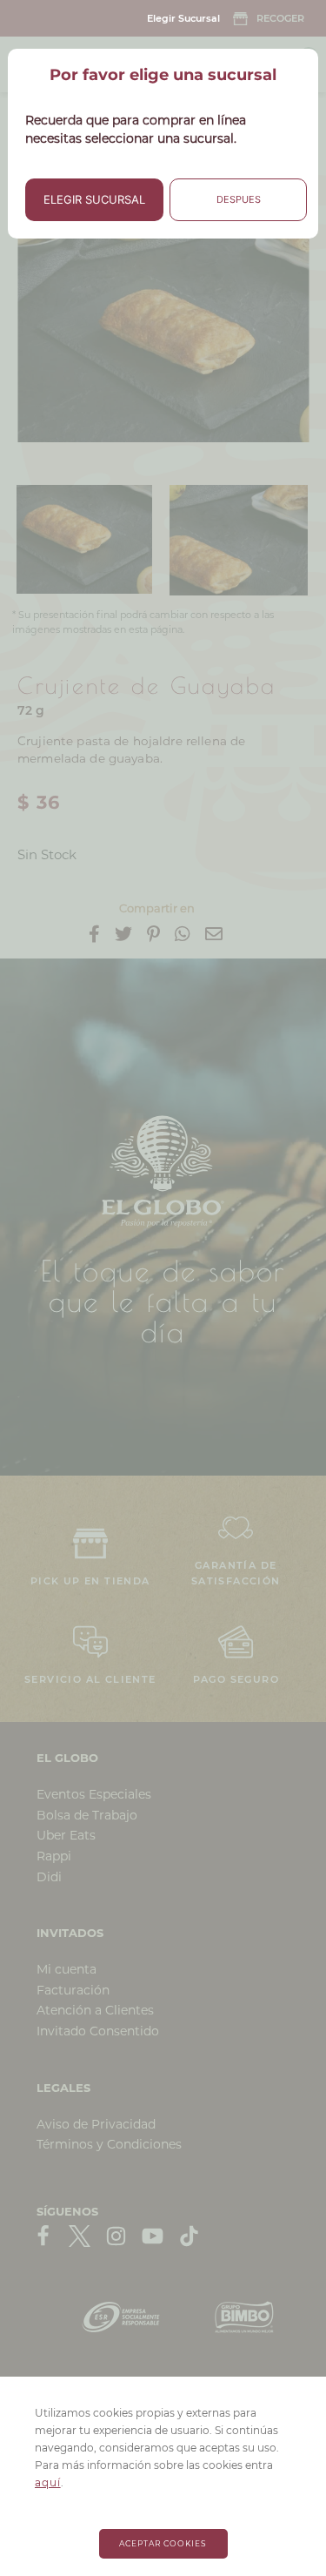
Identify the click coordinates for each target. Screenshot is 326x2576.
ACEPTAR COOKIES (163, 2543)
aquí (48, 2482)
